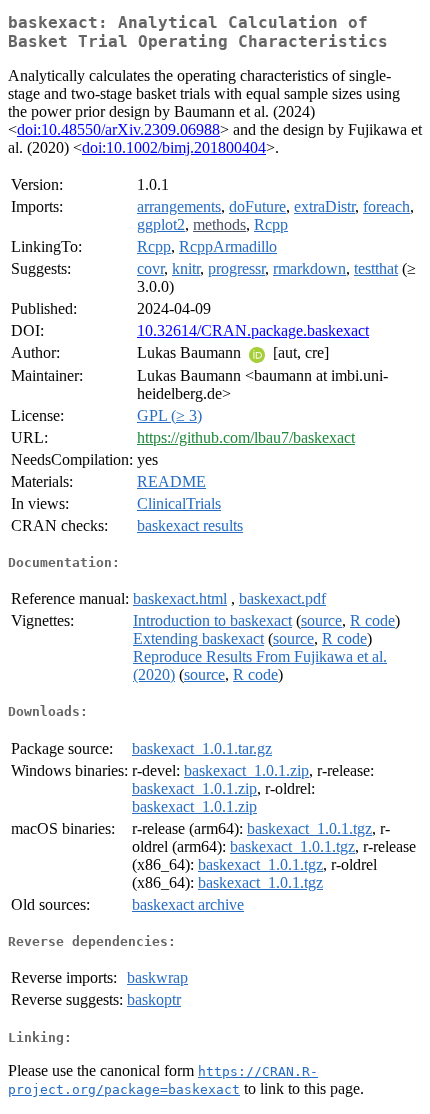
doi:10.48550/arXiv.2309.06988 (118, 129)
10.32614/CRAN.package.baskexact (253, 330)
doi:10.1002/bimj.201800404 (174, 147)
